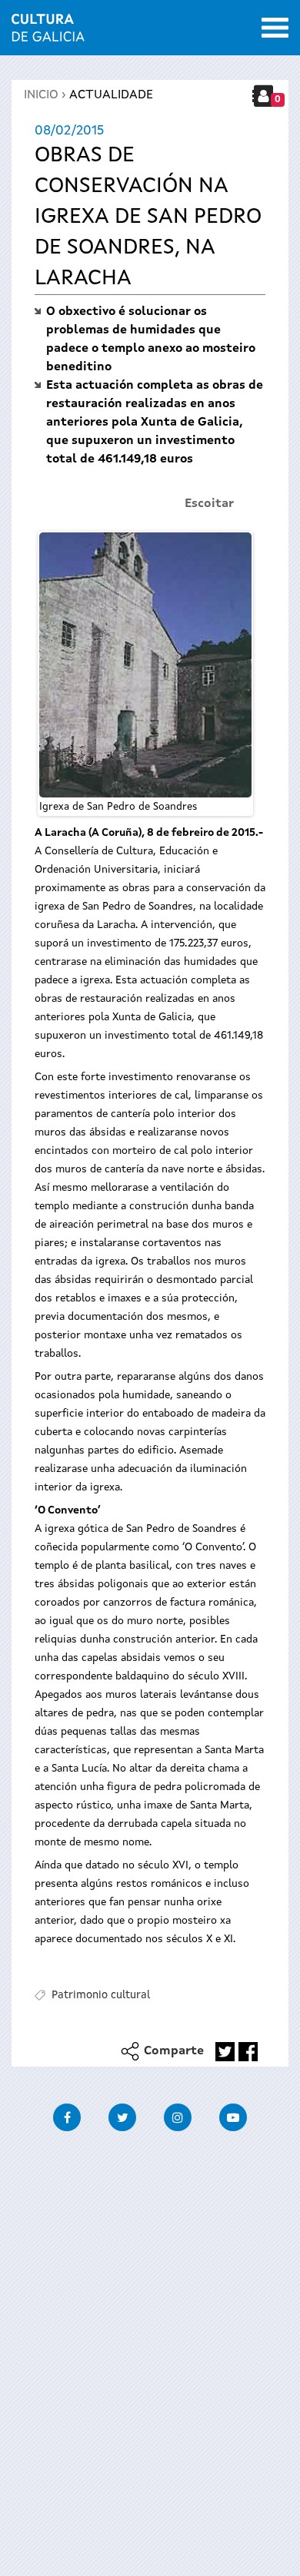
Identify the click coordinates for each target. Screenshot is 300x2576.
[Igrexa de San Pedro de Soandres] (145, 665)
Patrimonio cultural (101, 1995)
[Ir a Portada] (48, 32)
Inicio (41, 95)
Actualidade (111, 95)
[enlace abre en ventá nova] (225, 2052)
